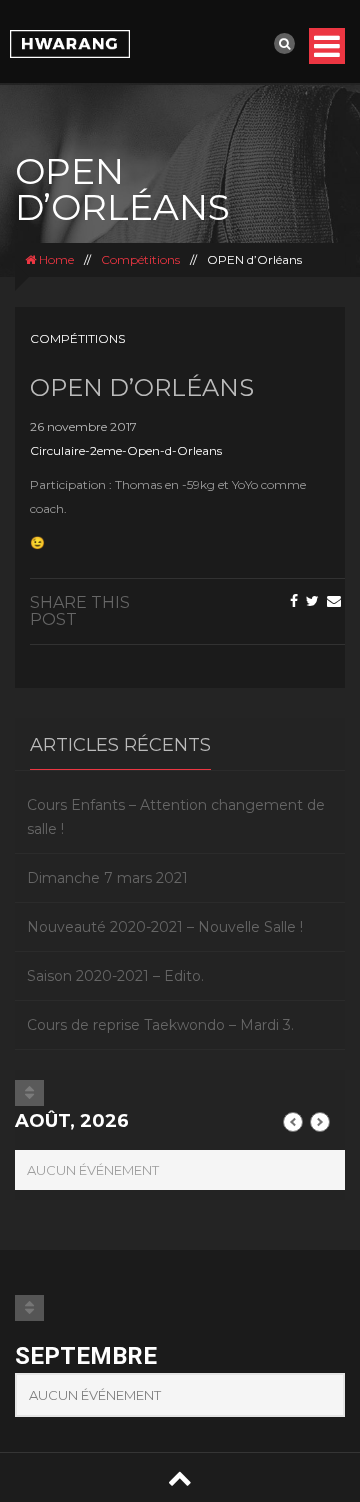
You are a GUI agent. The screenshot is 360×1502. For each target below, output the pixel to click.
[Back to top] (180, 1477)
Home (55, 259)
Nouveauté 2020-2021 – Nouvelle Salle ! (165, 927)
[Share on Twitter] (312, 601)
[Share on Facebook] (294, 601)
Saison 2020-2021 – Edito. (115, 976)
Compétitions (140, 259)
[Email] (334, 601)
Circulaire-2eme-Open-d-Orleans (126, 450)
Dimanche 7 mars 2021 (107, 878)
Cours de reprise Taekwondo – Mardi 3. (160, 1025)
